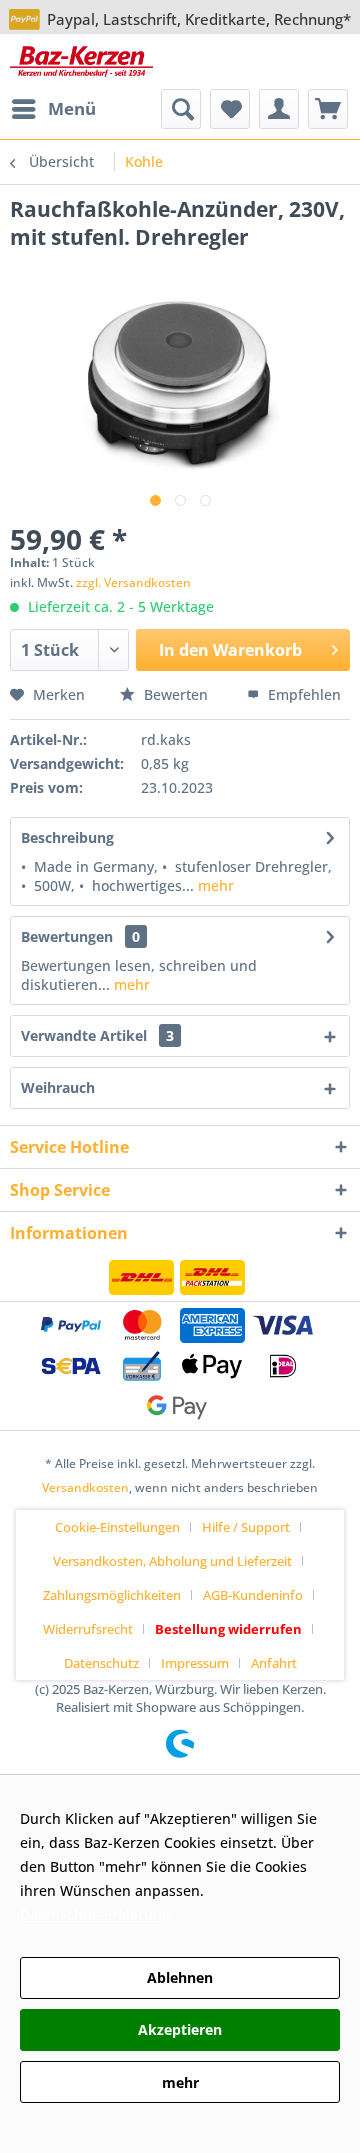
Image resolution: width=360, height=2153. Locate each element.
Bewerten (176, 694)
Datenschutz (101, 1663)
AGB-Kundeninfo (253, 1595)
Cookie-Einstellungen (117, 1527)
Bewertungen (67, 936)
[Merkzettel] (230, 109)
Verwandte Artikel (97, 1035)
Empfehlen (302, 694)
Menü (72, 108)
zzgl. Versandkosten (133, 582)
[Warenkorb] (328, 109)
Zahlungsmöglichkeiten (112, 1595)
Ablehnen (180, 1977)
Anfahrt (274, 1663)
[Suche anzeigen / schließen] (181, 109)
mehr (214, 885)
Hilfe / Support (246, 1527)
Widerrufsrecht (88, 1629)
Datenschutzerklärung (95, 1914)
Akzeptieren (180, 2029)
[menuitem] (53, 109)
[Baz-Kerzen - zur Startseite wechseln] (81, 61)
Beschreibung (67, 837)
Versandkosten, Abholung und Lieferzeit (172, 1561)
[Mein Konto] (279, 109)
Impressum (195, 1663)
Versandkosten (85, 1487)
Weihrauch (58, 1087)
